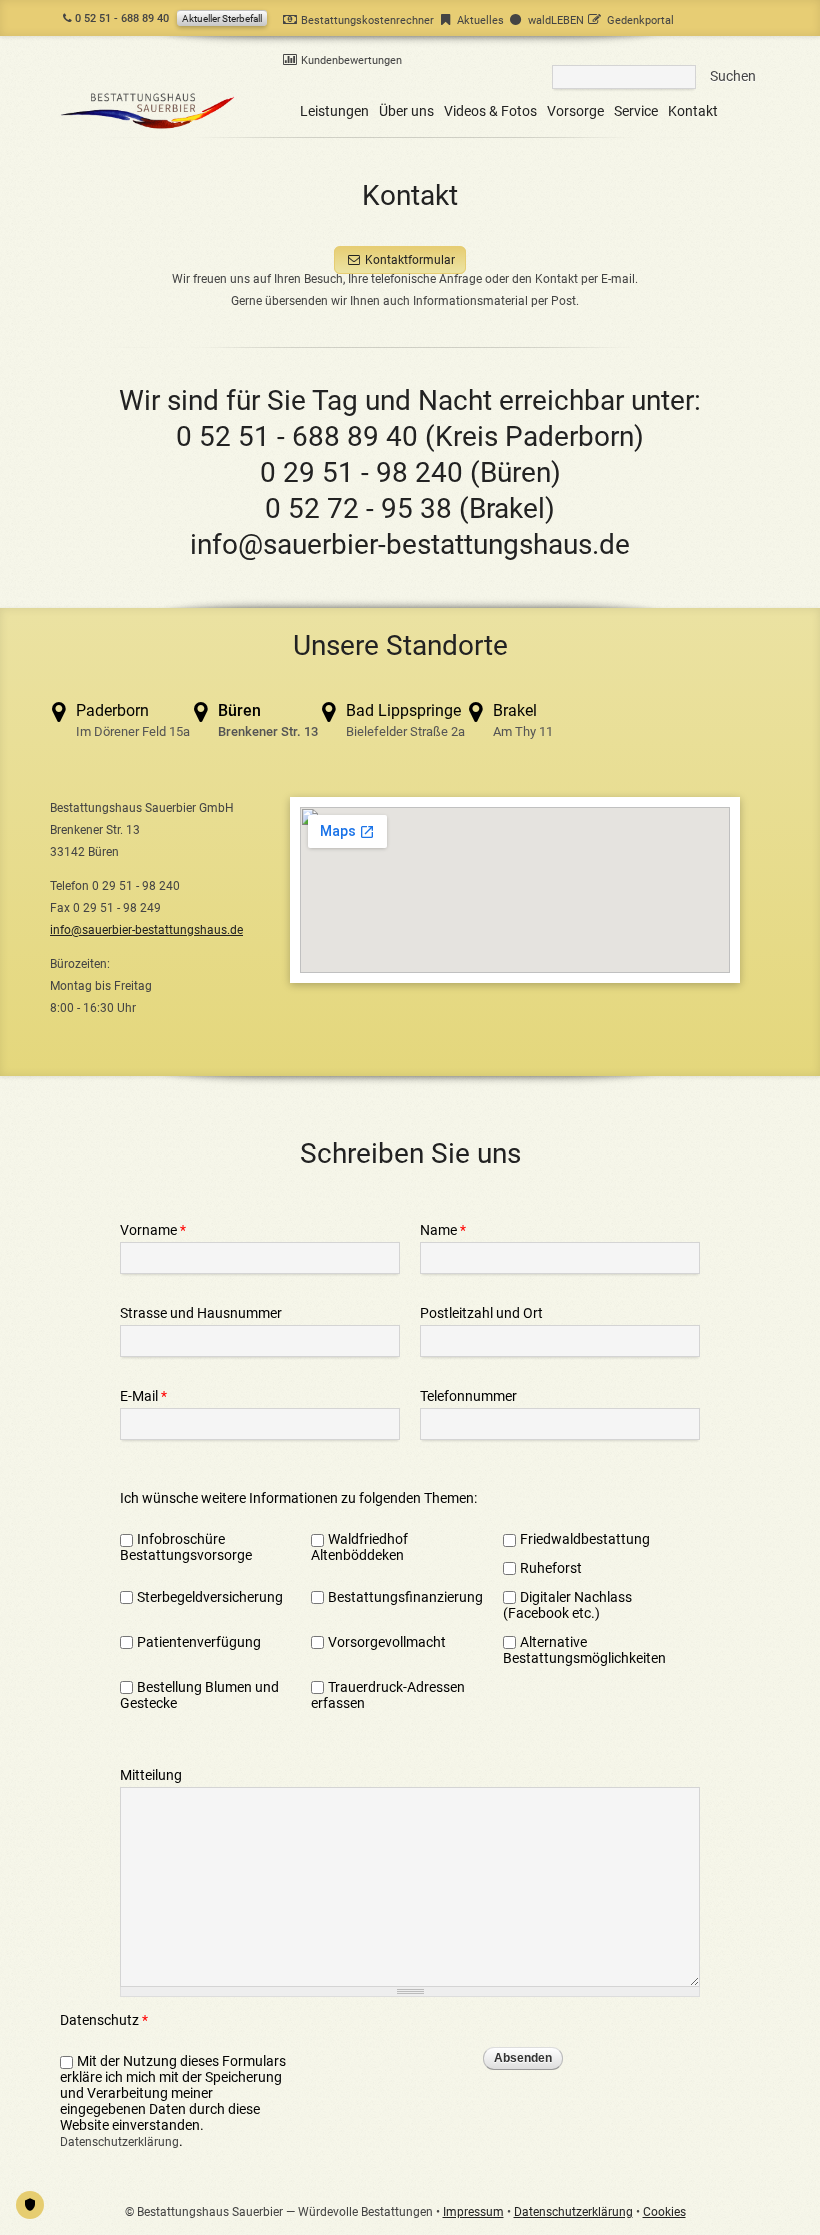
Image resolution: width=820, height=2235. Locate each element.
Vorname (153, 1230)
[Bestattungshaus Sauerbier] (148, 129)
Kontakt (693, 111)
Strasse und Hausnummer (201, 1313)
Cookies (664, 2212)
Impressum (473, 2212)
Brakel (523, 719)
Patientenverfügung (199, 1642)
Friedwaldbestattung (585, 1539)
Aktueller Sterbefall (222, 18)
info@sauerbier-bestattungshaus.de (410, 544)
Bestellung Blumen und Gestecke (199, 1695)
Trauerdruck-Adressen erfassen (388, 1695)
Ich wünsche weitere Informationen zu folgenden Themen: (298, 1498)
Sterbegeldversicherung (210, 1597)
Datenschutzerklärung (119, 2142)
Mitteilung (151, 1775)
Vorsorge (575, 111)
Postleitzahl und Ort (481, 1313)
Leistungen (334, 111)
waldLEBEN (555, 20)
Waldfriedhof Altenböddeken (359, 1547)
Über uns (406, 111)
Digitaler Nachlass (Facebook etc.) (567, 1605)
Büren (268, 719)
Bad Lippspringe (405, 719)
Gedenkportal (640, 20)
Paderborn (133, 719)
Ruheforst (551, 1568)
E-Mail (143, 1396)
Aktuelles (480, 20)
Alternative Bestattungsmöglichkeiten (586, 1650)
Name (443, 1230)
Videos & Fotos (490, 111)
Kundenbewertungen (351, 60)
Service (636, 111)
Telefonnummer (468, 1396)
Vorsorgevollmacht (387, 1642)
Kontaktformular (410, 260)
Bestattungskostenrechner (367, 20)
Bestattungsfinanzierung (405, 1597)
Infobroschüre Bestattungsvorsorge (186, 1547)
